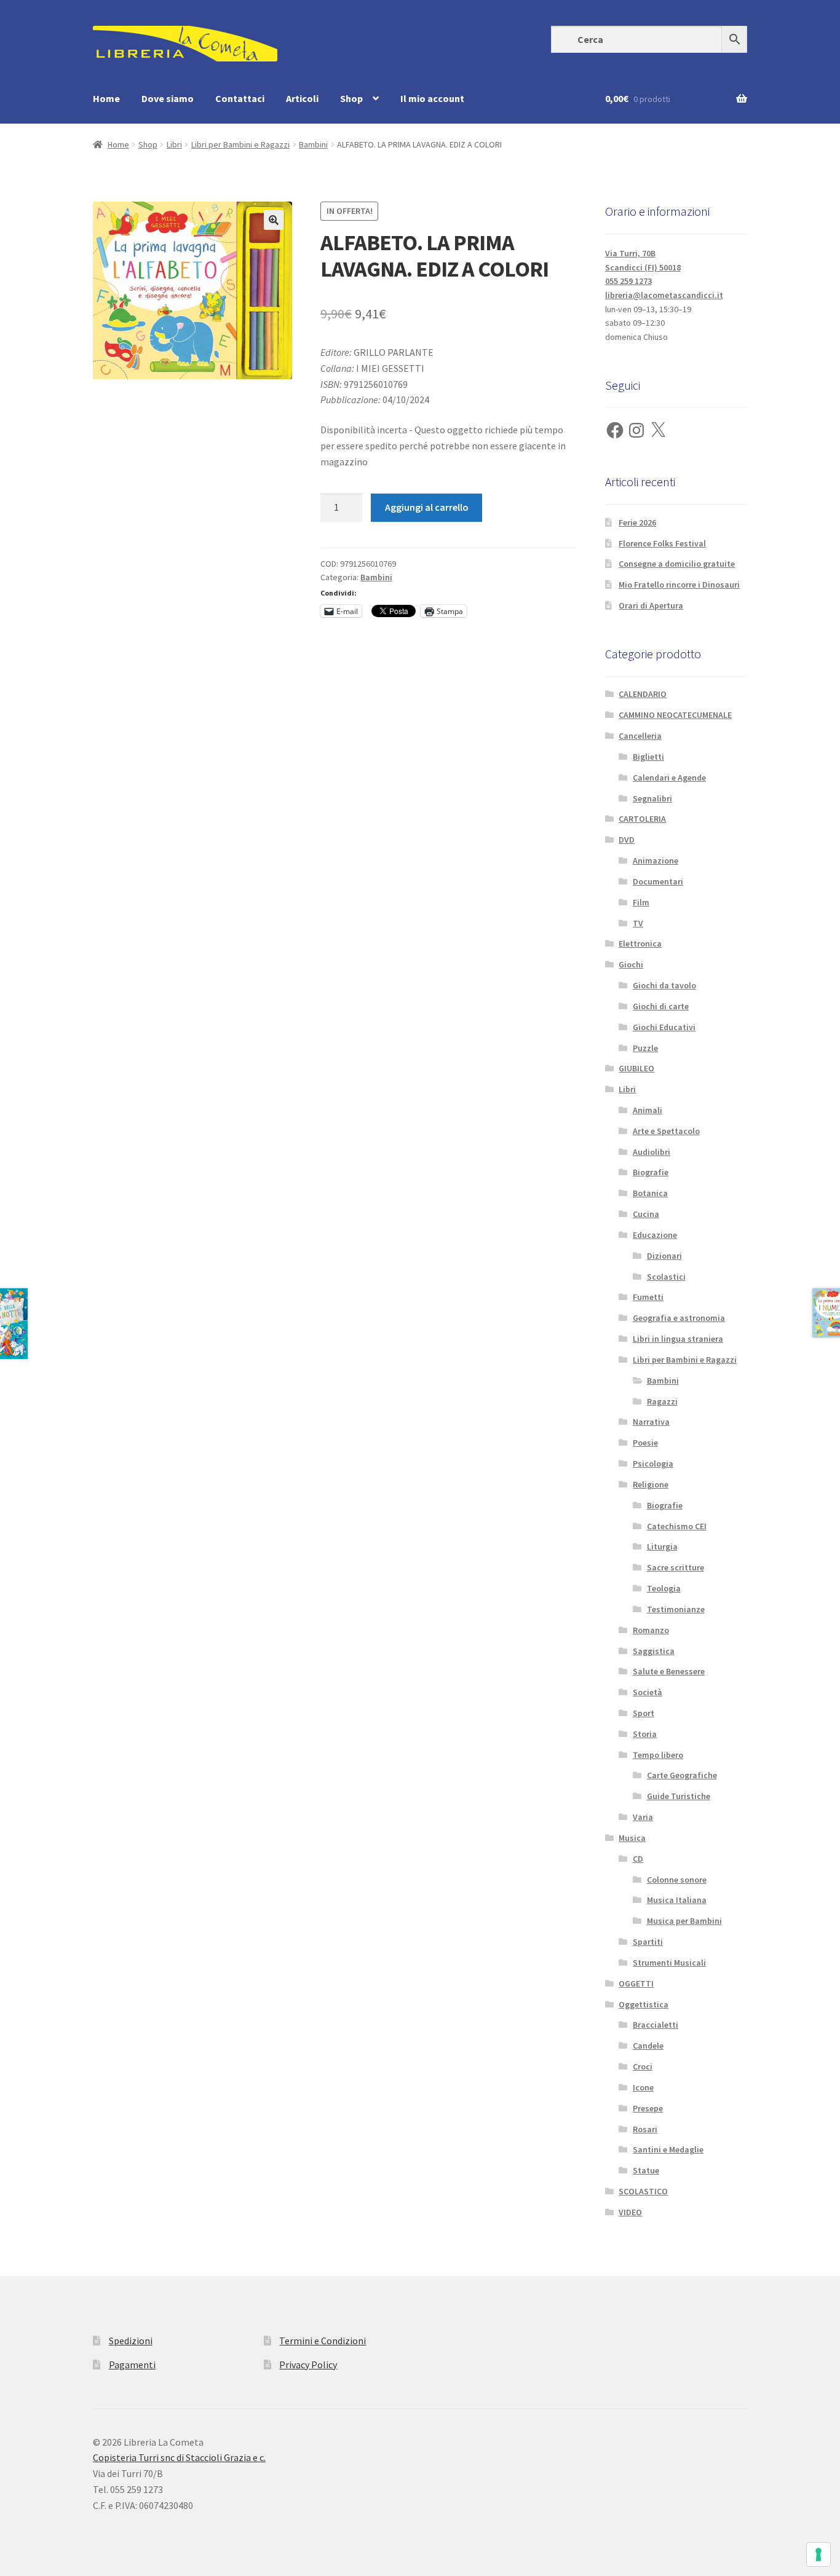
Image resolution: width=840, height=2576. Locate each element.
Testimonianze (676, 1609)
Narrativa (651, 1422)
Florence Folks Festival (662, 543)
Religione (651, 1484)
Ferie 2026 (637, 522)
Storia (645, 1734)
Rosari (645, 2129)
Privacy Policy (308, 2365)
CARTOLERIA (642, 819)
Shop (351, 98)
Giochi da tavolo (664, 985)
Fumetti (648, 1297)
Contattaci (240, 98)
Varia (643, 1817)
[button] (274, 220)
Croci (643, 2066)
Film (641, 902)
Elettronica (640, 943)
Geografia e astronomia (679, 1318)
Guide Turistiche (679, 1796)
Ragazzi (662, 1401)
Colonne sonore (677, 1880)
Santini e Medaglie (668, 2149)
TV (638, 923)
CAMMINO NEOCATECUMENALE (675, 715)
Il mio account (432, 98)
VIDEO (630, 2212)
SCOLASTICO (643, 2191)
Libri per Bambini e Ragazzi (240, 144)
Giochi (631, 964)
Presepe (648, 2108)
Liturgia (662, 1546)
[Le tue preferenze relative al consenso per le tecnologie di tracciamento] (818, 2554)
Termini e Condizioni (323, 2341)
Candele (648, 2046)
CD (638, 1859)
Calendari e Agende (669, 778)
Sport (644, 1713)
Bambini (313, 144)
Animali (648, 1110)
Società (648, 1692)
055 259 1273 (628, 281)
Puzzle (645, 1048)
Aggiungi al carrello (427, 507)
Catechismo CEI (677, 1526)
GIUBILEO (636, 1068)
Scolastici (666, 1277)
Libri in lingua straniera (678, 1339)
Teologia (664, 1588)
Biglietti (648, 757)
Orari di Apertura (651, 605)
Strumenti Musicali (669, 1963)
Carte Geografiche (682, 1775)
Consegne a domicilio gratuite (677, 564)
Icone (643, 2087)
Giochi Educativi (664, 1027)
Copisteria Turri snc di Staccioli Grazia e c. (179, 2457)
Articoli (302, 98)
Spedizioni (131, 2341)
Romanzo (651, 1630)
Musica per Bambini (684, 1921)
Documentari (658, 881)
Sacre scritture (676, 1567)
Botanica (650, 1193)
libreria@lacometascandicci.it (664, 295)
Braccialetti (656, 2025)
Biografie (651, 1172)
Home (106, 98)
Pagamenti (132, 2365)
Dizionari (664, 1256)
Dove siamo (168, 98)
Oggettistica (644, 2004)
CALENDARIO (643, 694)
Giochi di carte (661, 1006)
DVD (627, 840)
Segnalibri (652, 798)
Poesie (645, 1443)
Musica (632, 1838)
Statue (646, 2170)
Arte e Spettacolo (666, 1131)
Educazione (655, 1235)
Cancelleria (640, 736)
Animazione (656, 861)
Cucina (646, 1214)
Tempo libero (658, 1755)
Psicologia (653, 1463)
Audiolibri (652, 1152)
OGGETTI (636, 1983)
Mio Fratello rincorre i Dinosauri (679, 585)
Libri (174, 144)
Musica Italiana (677, 1900)
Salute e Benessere (669, 1671)
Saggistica (654, 1651)
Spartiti (648, 1942)
